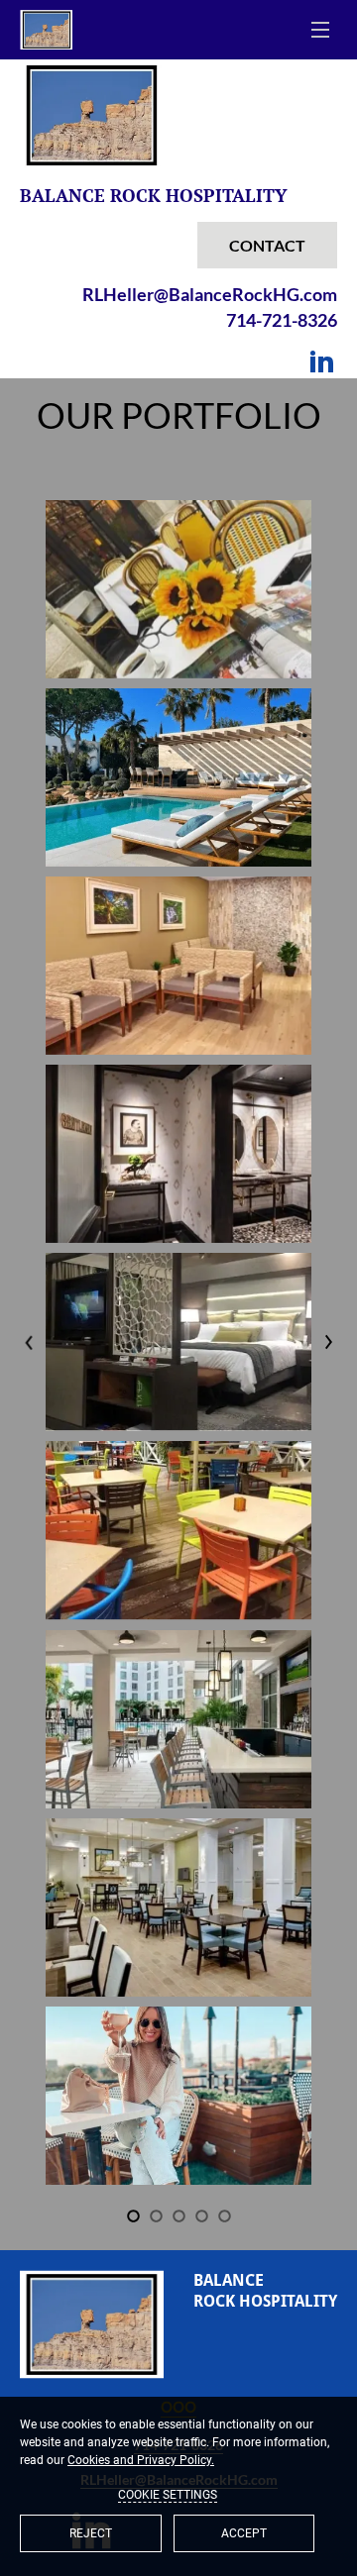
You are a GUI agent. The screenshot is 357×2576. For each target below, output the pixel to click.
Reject (91, 2533)
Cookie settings (168, 2495)
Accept (244, 2533)
